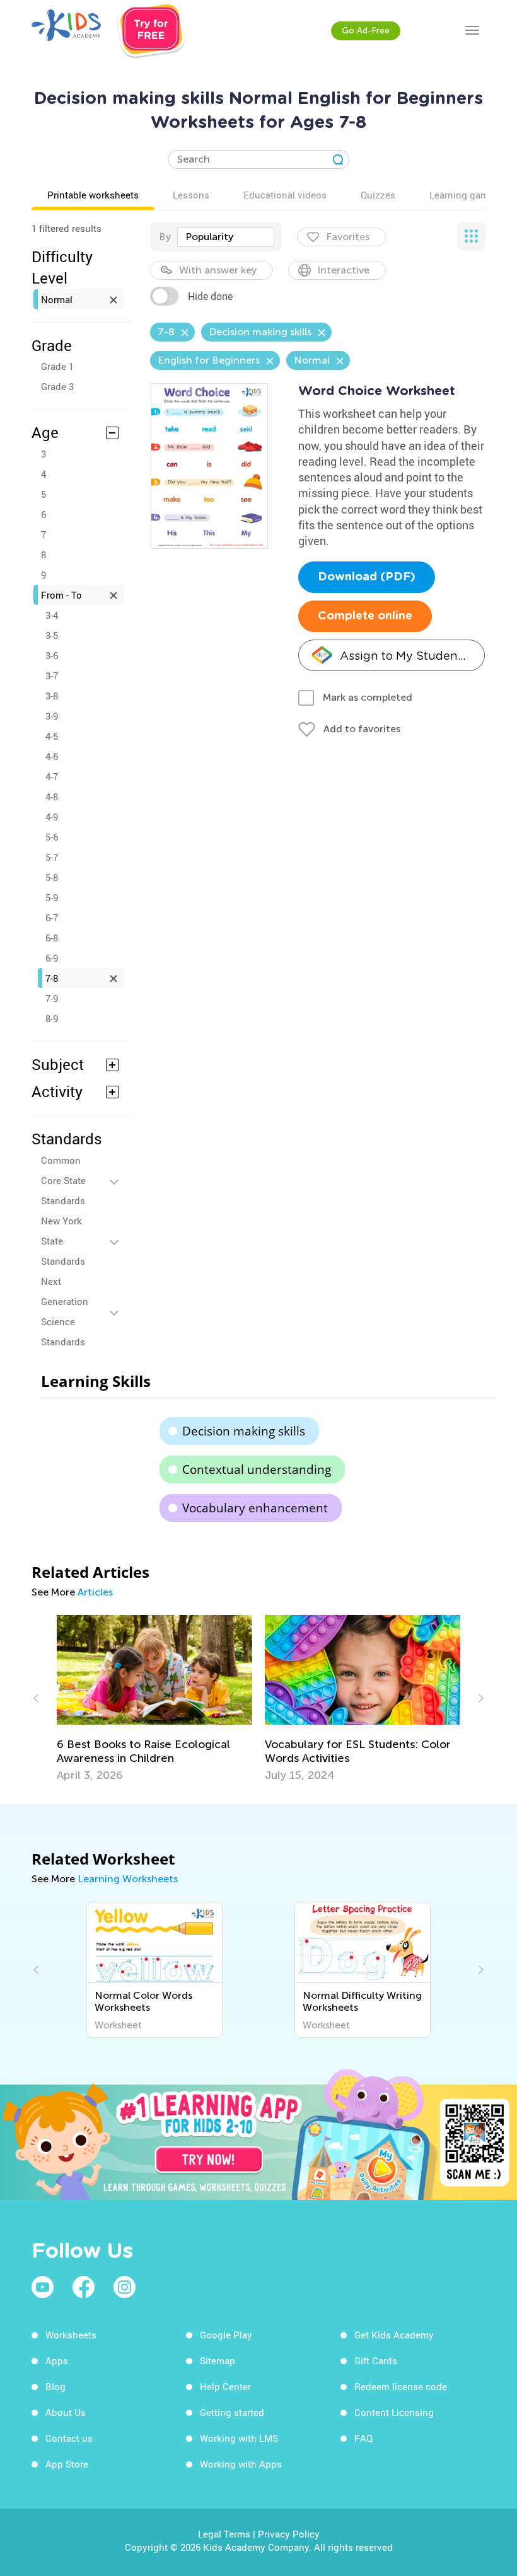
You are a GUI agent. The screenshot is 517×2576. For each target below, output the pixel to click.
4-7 (52, 776)
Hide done (210, 296)
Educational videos (285, 195)
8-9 (52, 1018)
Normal (57, 299)
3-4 (52, 615)
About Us (66, 2412)
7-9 (52, 998)
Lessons (191, 195)
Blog (55, 2386)
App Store (67, 2464)
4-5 (52, 736)
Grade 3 (57, 386)
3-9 (52, 716)
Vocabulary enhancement (255, 1508)
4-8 (52, 796)
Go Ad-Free (366, 31)
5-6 (52, 837)
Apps (57, 2360)
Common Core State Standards (63, 1180)
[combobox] (226, 237)
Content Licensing (394, 2412)
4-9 (52, 817)
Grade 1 (57, 366)
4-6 (52, 756)
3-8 (52, 696)
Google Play (226, 2335)
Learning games (464, 195)
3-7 (52, 676)
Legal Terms (224, 2534)
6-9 (52, 958)
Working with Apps (241, 2464)
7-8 (52, 978)
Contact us (69, 2438)
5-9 (52, 897)
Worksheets (71, 2335)
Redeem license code (401, 2386)
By (165, 237)
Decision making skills (244, 1431)
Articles (95, 1592)
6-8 (52, 938)
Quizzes (378, 195)
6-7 (52, 917)
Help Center (225, 2386)
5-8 (52, 877)
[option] (154, 1699)
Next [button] (479, 1698)
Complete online (365, 616)
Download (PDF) (367, 577)
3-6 (52, 655)
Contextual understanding (257, 1469)
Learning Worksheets (128, 1879)
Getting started (232, 2412)
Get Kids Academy (394, 2335)
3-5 (52, 635)
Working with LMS (239, 2438)
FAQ (363, 2438)
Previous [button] (38, 1698)
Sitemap (218, 2360)
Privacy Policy (289, 2534)
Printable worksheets (93, 195)
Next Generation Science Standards (65, 1311)
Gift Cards (376, 2360)
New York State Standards (63, 1241)
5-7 (52, 857)
